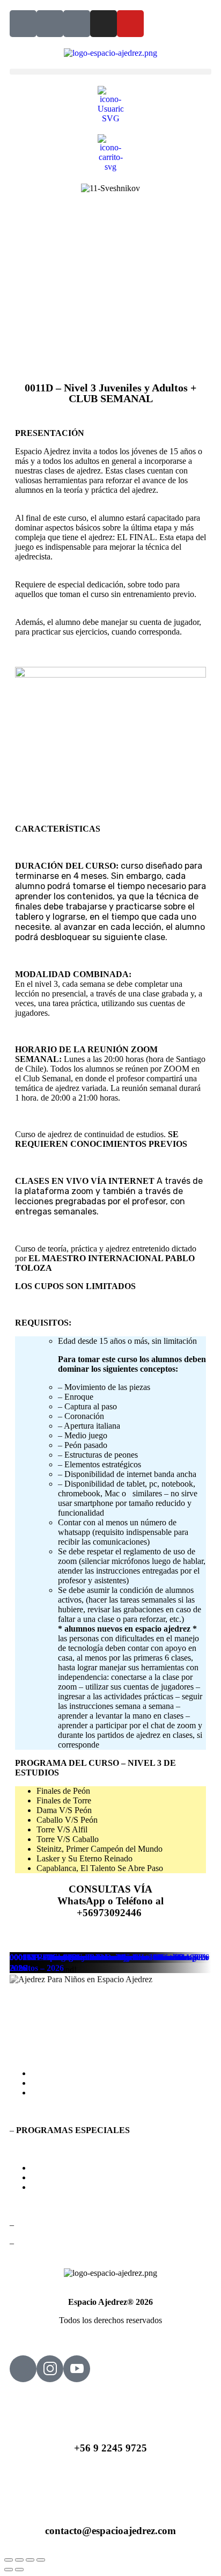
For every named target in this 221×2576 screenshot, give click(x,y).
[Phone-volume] (23, 24)
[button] (110, 72)
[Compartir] (30, 2560)
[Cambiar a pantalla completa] (19, 2560)
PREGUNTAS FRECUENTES (86, 2083)
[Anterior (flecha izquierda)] (9, 2570)
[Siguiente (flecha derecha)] (19, 2570)
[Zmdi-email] (50, 24)
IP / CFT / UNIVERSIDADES (84, 2177)
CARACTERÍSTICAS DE (114, 2073)
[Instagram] (104, 24)
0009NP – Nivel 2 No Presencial (67, 1957)
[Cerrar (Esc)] (41, 2560)
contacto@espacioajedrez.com (110, 2531)
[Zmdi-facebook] (77, 24)
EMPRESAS (54, 2187)
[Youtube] (130, 24)
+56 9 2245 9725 (110, 2448)
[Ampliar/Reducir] (9, 2560)
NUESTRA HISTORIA (73, 2093)
